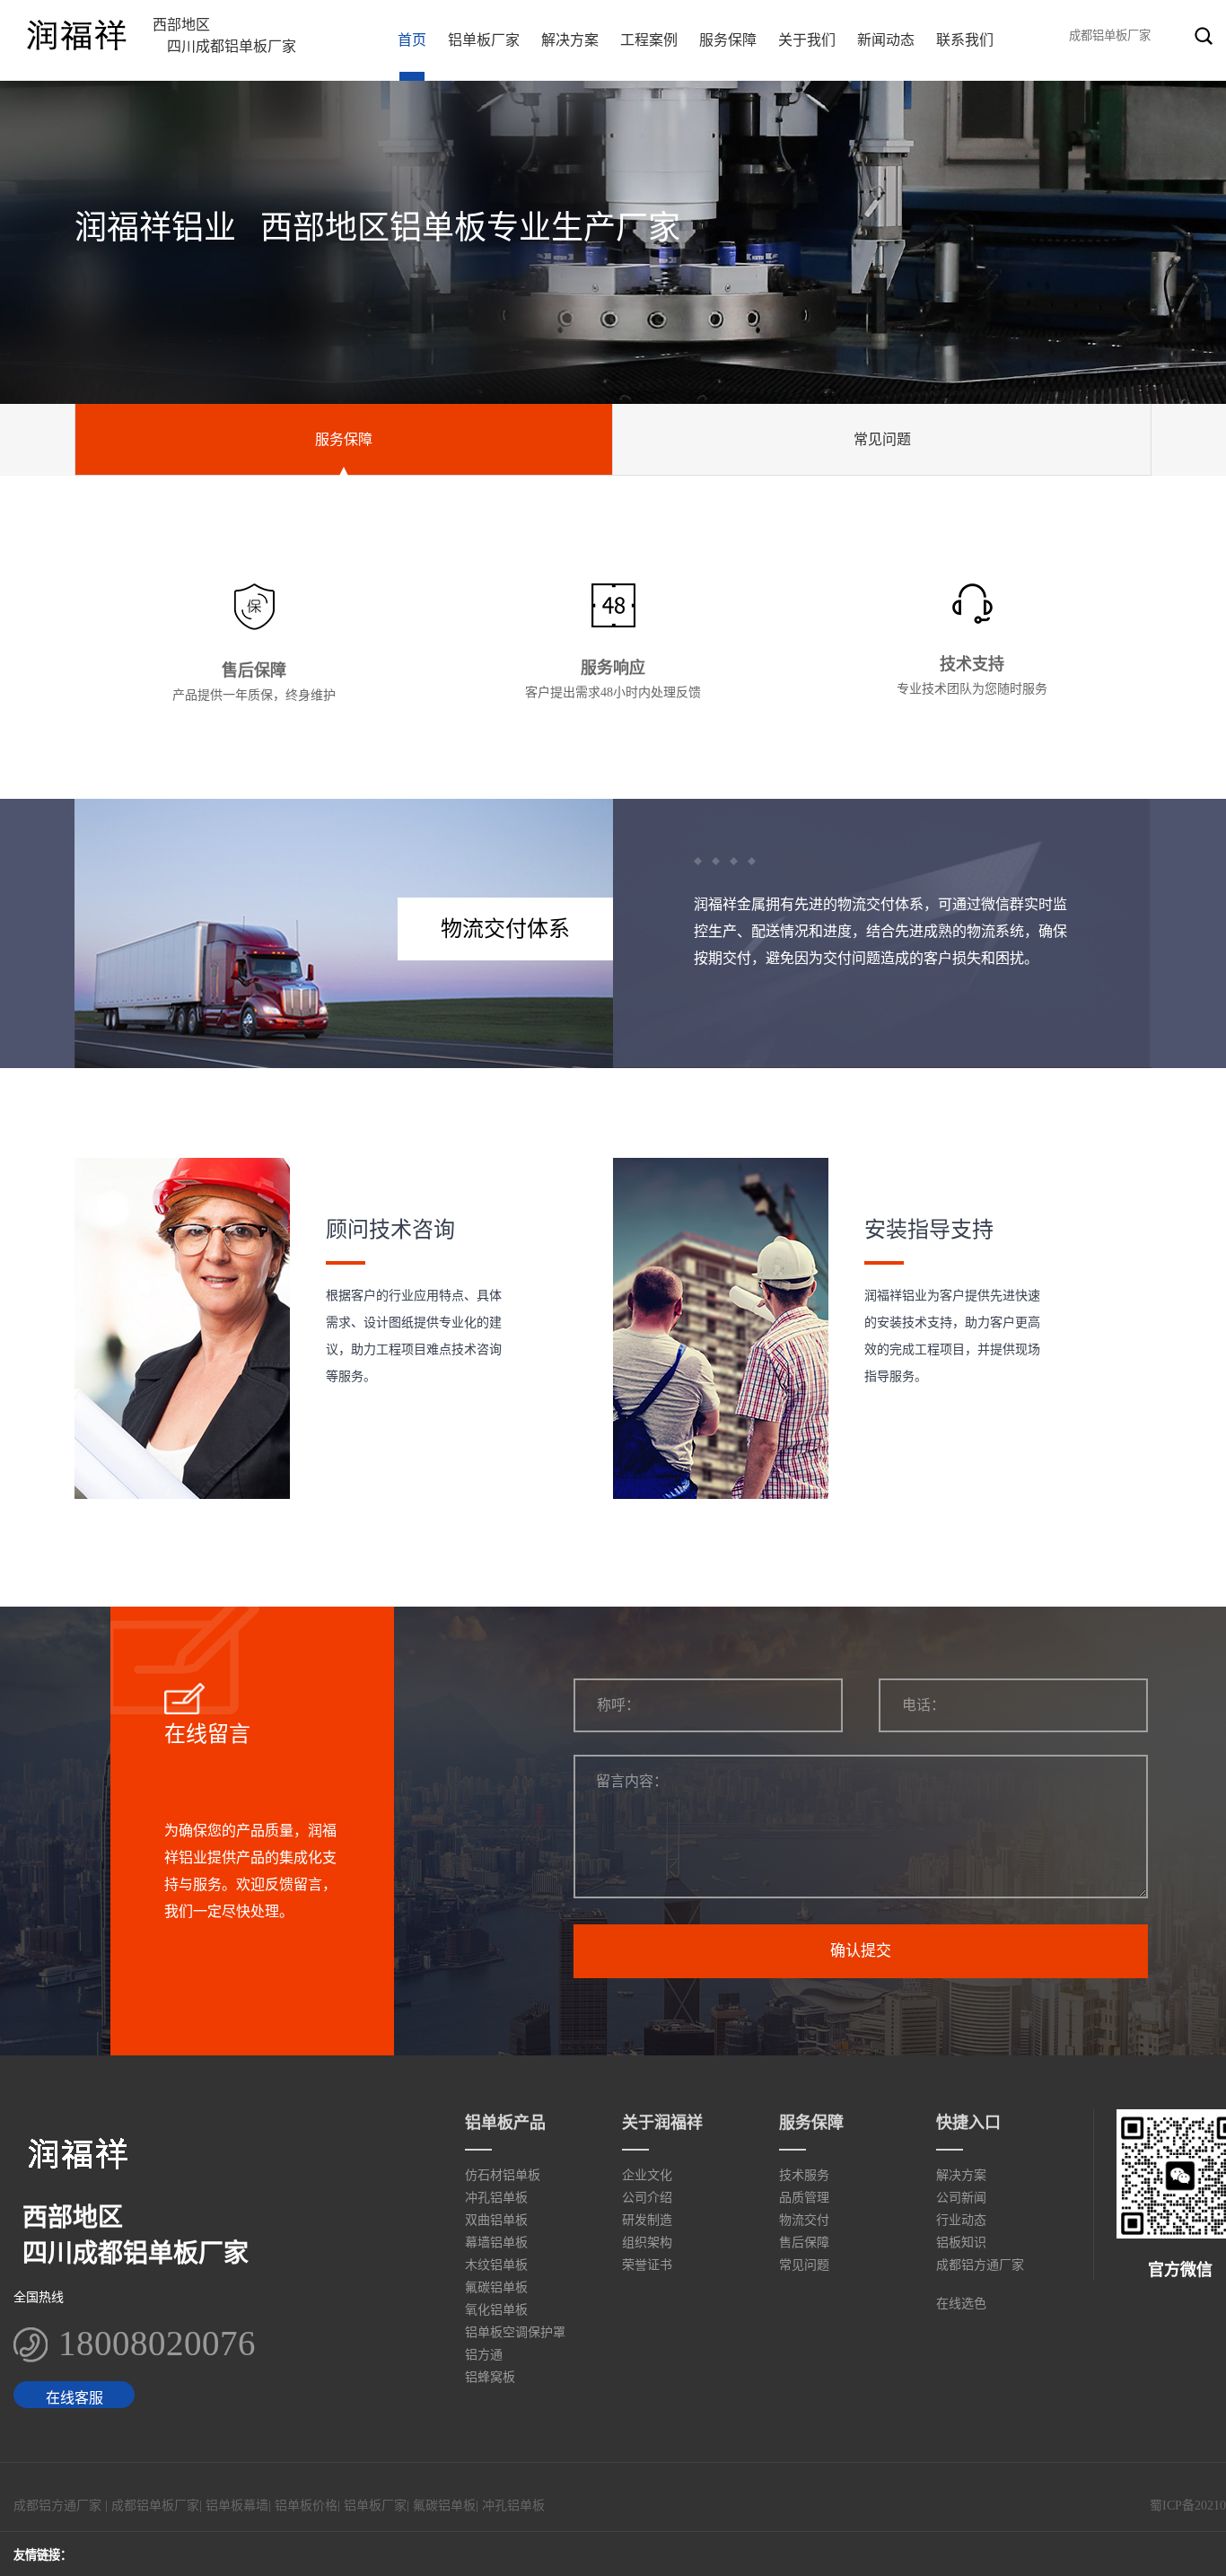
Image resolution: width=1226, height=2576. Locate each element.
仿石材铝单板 (503, 2175)
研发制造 (647, 2220)
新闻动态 (886, 40)
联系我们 (965, 40)
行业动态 (961, 2220)
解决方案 (570, 40)
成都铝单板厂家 (155, 2506)
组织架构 (647, 2243)
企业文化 (647, 2175)
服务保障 (728, 40)
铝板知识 (961, 2243)
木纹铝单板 (496, 2265)
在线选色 (961, 2304)
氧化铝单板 (496, 2310)
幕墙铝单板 (496, 2243)
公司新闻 (961, 2198)
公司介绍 (647, 2198)
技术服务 (804, 2175)
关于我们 (807, 40)
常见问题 (882, 439)
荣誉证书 (647, 2265)
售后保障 (804, 2243)
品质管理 (804, 2198)
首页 (412, 40)
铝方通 (484, 2355)
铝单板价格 (306, 2506)
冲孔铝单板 (496, 2198)
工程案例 (649, 40)
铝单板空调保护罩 (515, 2332)
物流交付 (804, 2220)
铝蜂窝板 (490, 2377)
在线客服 (74, 2398)
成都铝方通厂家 (980, 2265)
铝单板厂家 (484, 40)
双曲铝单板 (496, 2220)
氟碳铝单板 (496, 2287)
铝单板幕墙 (237, 2506)
